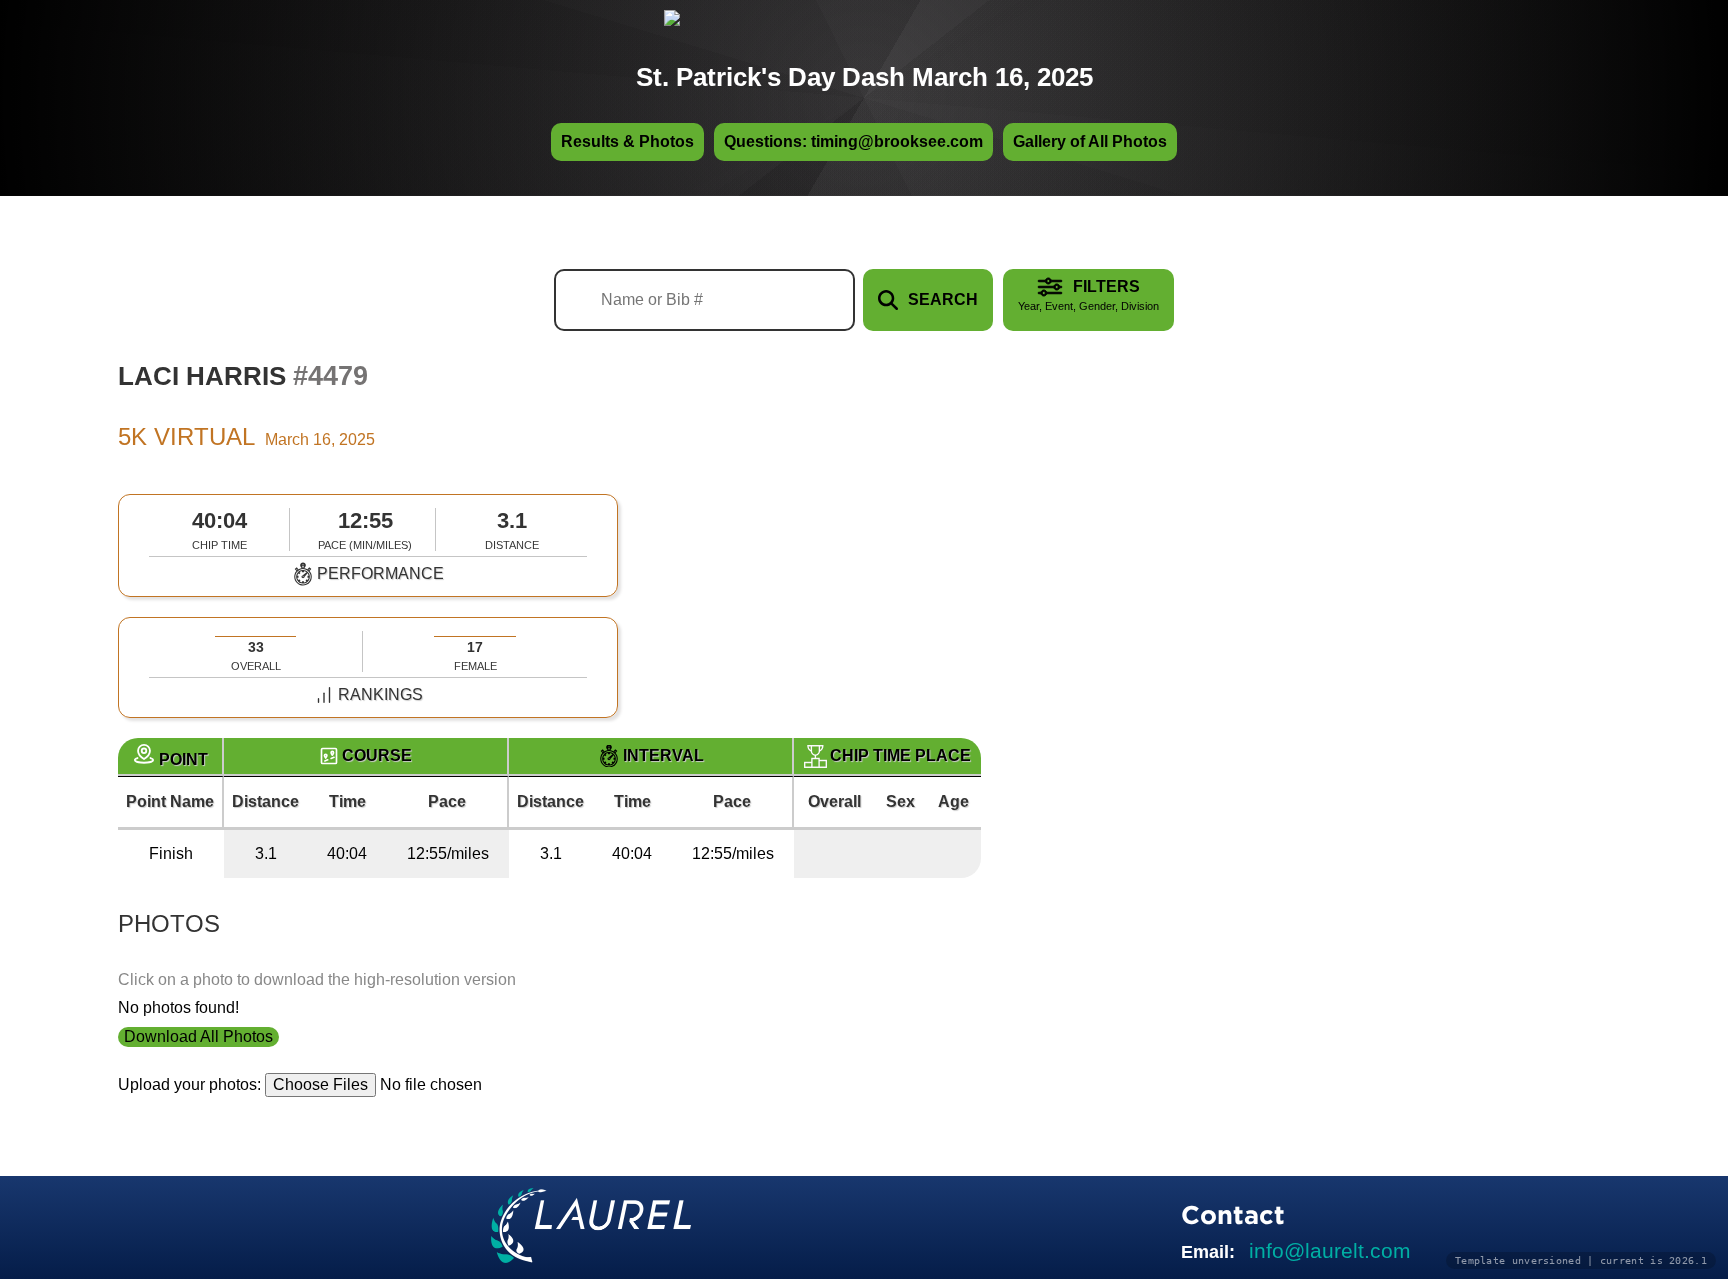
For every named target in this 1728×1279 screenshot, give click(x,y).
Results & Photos (627, 141)
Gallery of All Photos (1090, 141)
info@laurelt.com (1330, 1250)
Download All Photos (198, 1036)
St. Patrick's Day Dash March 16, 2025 (864, 77)
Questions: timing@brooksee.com (853, 141)
